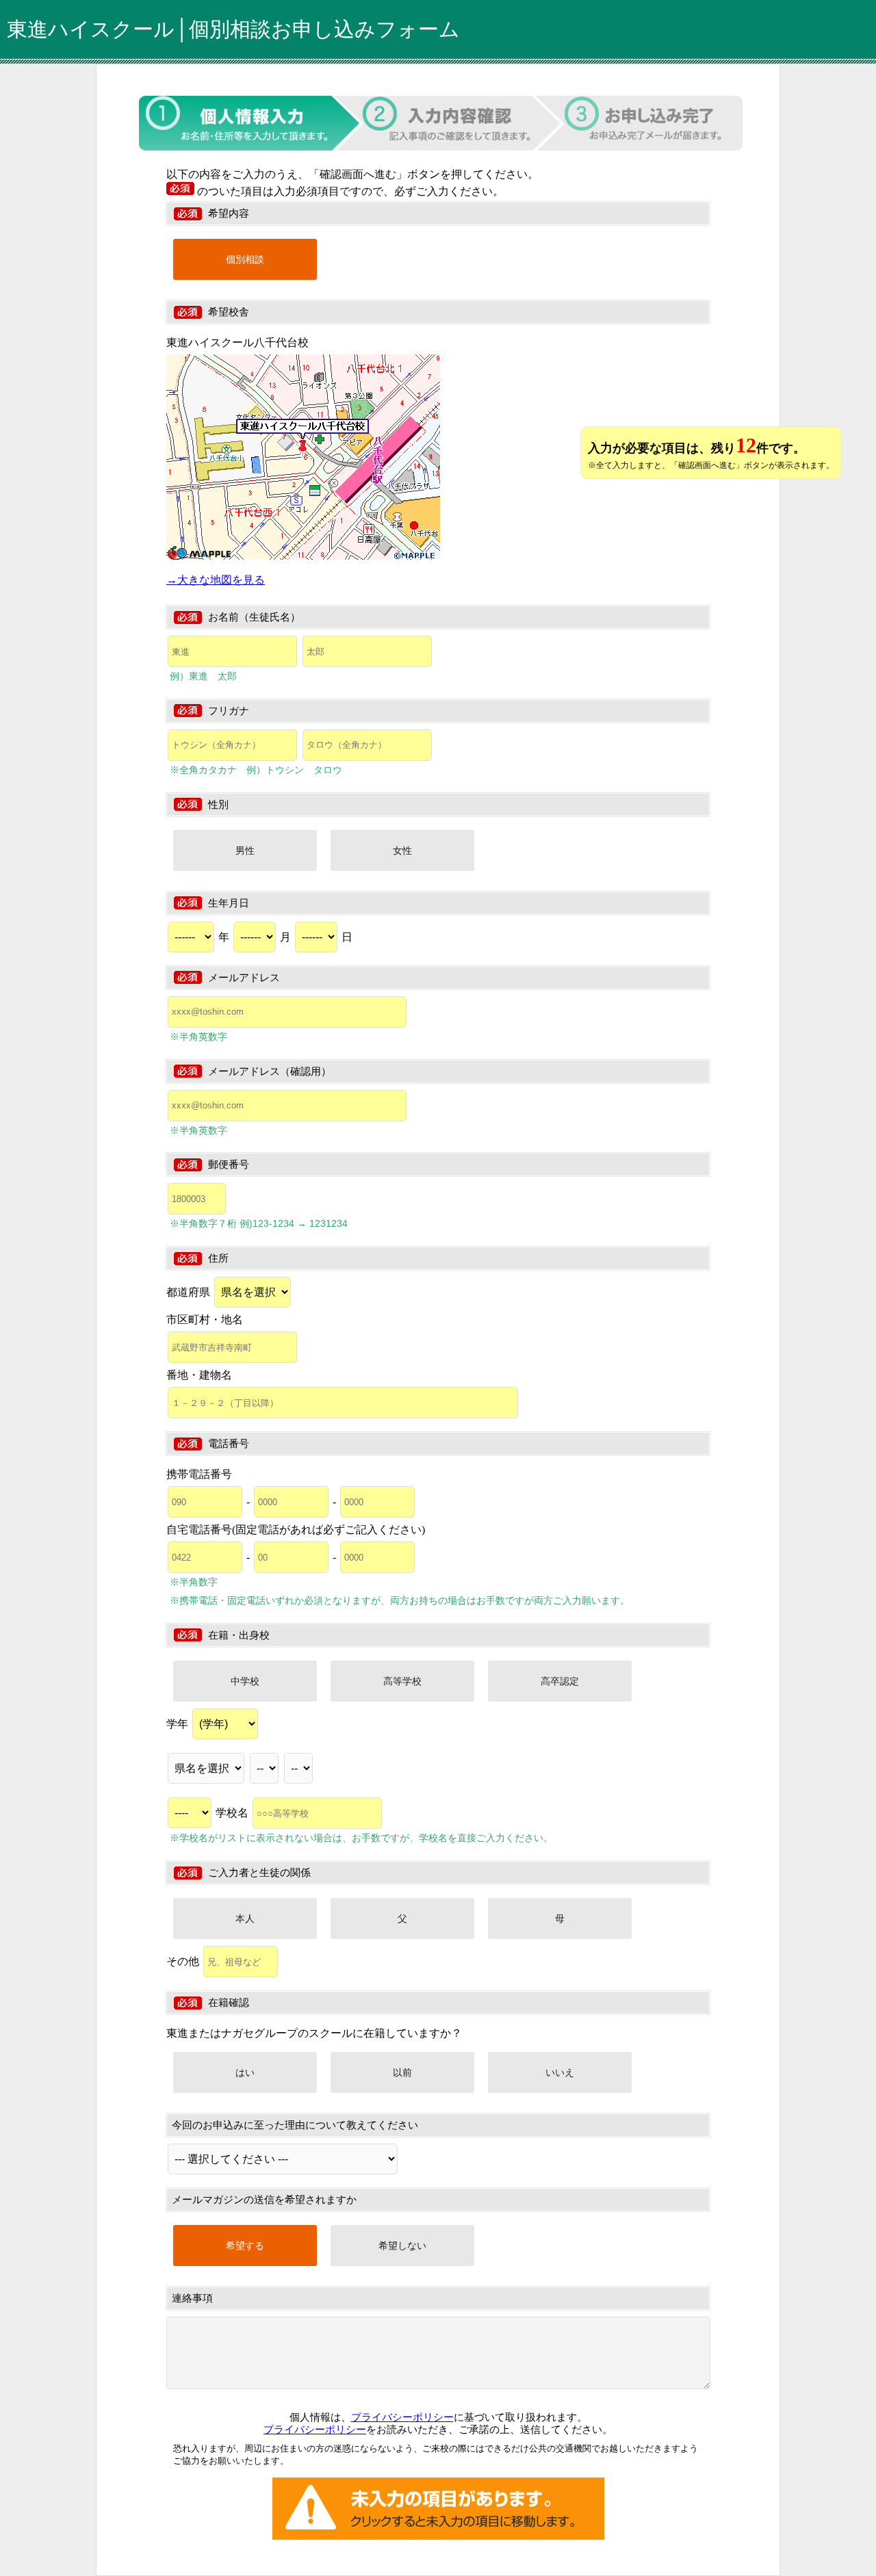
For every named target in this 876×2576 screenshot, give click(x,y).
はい (245, 2072)
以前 (402, 2072)
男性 (245, 850)
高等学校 (402, 1681)
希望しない (402, 2246)
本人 (245, 1918)
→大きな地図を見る (216, 580)
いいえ (560, 2072)
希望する (245, 2246)
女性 (402, 850)
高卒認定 (560, 1681)
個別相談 (245, 259)
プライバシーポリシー (402, 2417)
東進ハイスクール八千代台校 (237, 342)
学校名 (233, 1813)
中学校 (245, 1681)
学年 (179, 1724)
